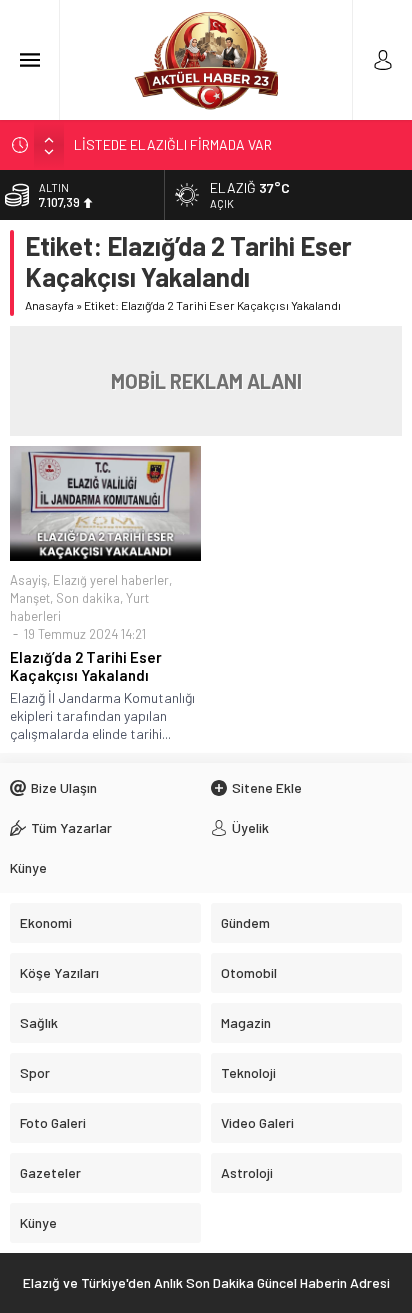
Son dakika (88, 598)
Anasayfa (49, 305)
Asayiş (28, 580)
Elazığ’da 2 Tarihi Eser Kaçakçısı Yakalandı (86, 666)
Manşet (30, 598)
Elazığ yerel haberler (111, 580)
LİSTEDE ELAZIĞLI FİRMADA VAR (173, 144)
